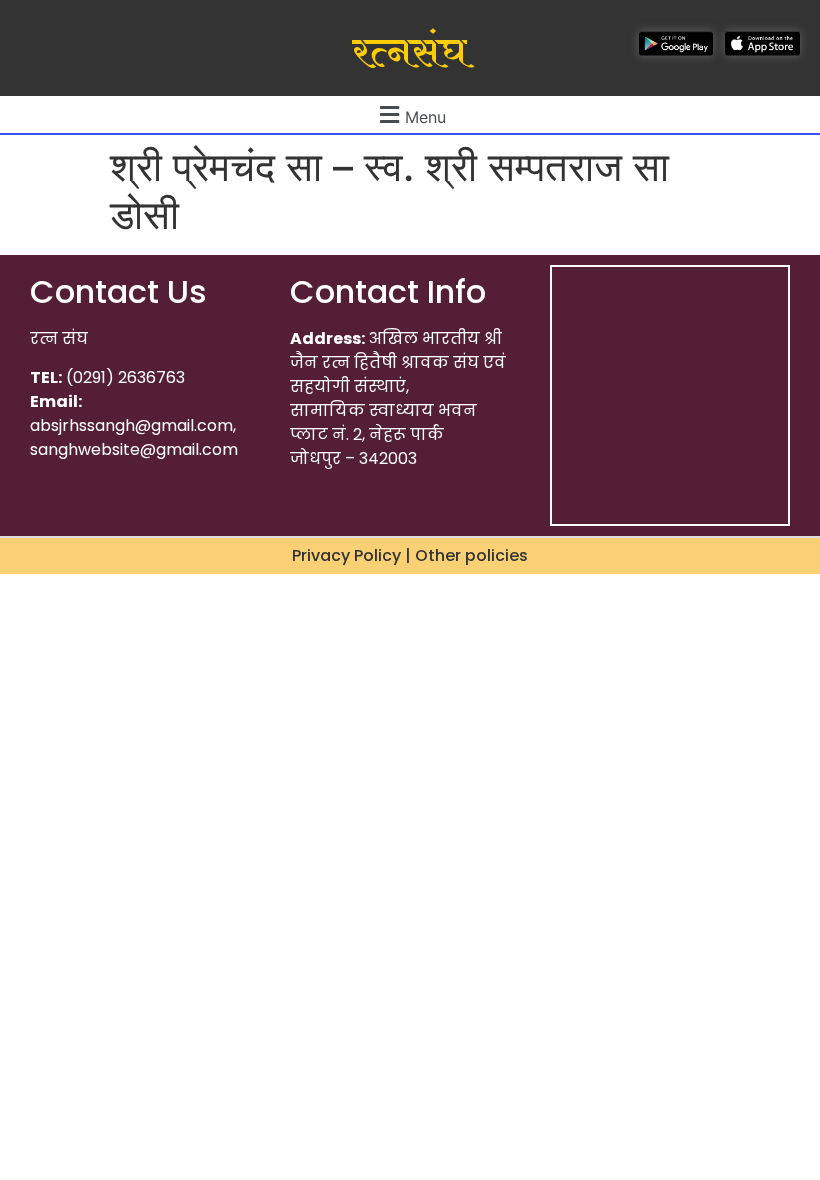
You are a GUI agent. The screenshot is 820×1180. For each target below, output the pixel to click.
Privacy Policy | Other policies (410, 555)
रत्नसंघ (409, 53)
